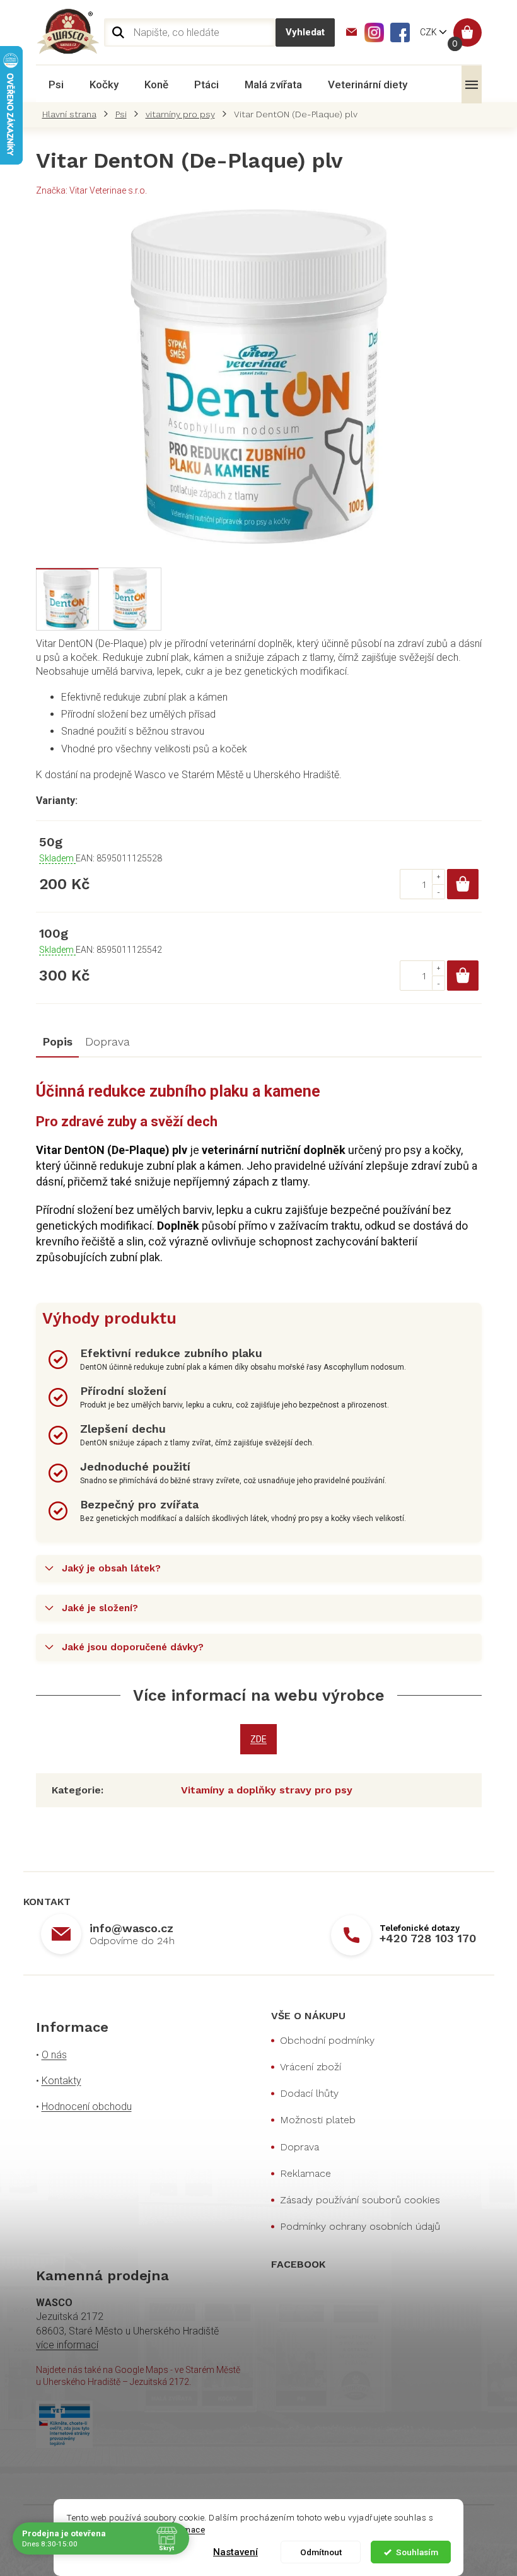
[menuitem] (56, 85)
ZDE (258, 1739)
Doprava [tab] (107, 1041)
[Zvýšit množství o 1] (438, 877)
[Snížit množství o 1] (438, 891)
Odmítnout (321, 2552)
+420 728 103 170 (428, 1938)
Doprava (299, 2147)
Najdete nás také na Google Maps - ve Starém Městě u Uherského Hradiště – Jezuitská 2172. (138, 2376)
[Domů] (73, 114)
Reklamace (305, 2173)
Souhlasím (417, 2552)
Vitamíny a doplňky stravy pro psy (267, 1790)
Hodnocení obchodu (87, 2107)
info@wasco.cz (131, 1928)
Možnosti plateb (318, 2120)
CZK (429, 32)
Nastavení (235, 2552)
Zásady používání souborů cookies (360, 2200)
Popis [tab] (57, 1041)
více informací (67, 2345)
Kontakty (61, 2081)
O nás (54, 2055)
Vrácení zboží (311, 2067)
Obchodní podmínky (327, 2040)
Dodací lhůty (309, 2093)
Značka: (91, 190)
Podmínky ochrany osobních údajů (360, 2226)
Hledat (305, 32)
